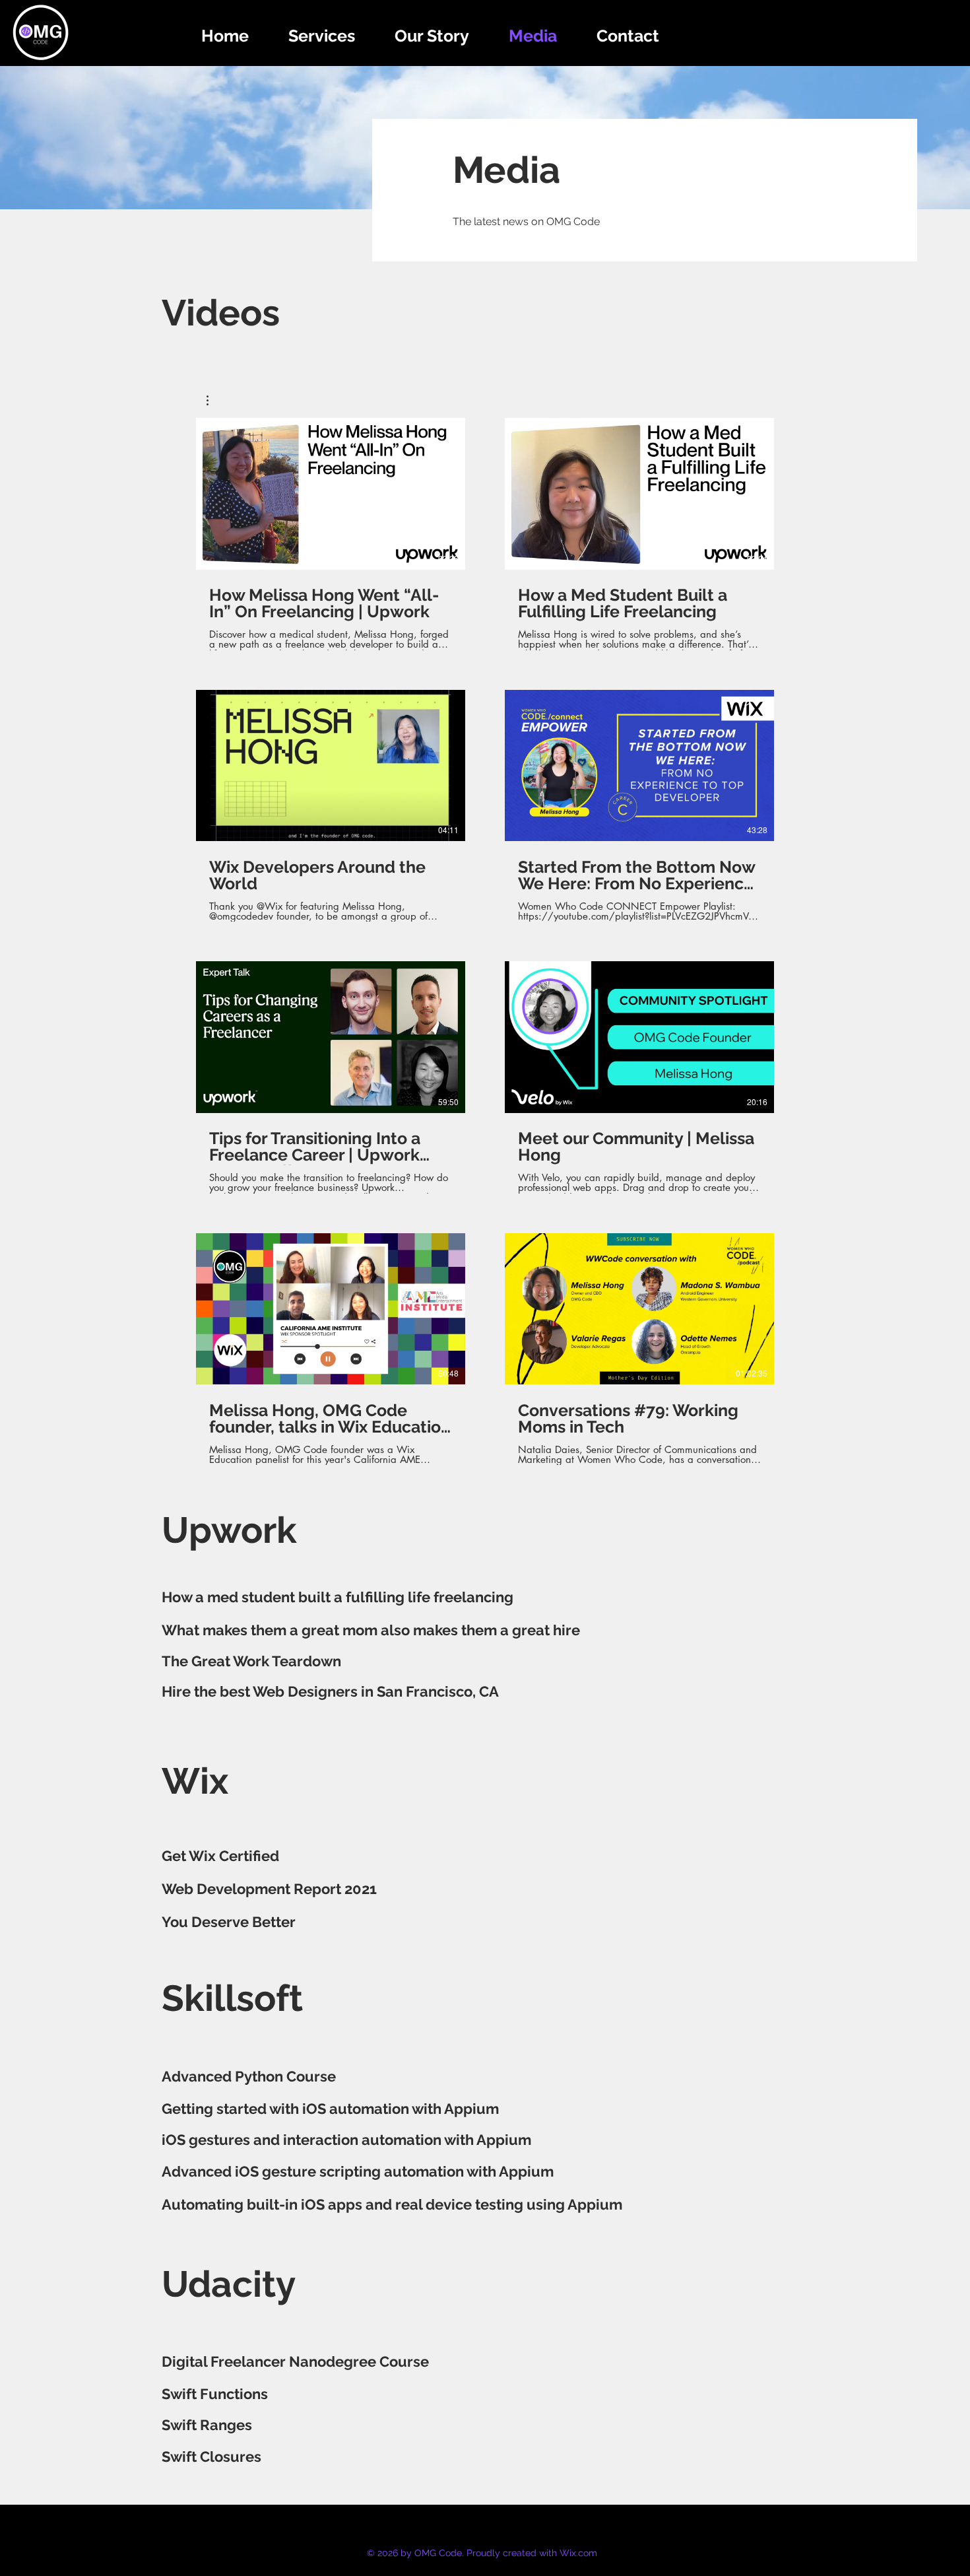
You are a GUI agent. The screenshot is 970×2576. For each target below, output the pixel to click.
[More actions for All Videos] (214, 400)
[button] (214, 400)
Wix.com (578, 2553)
